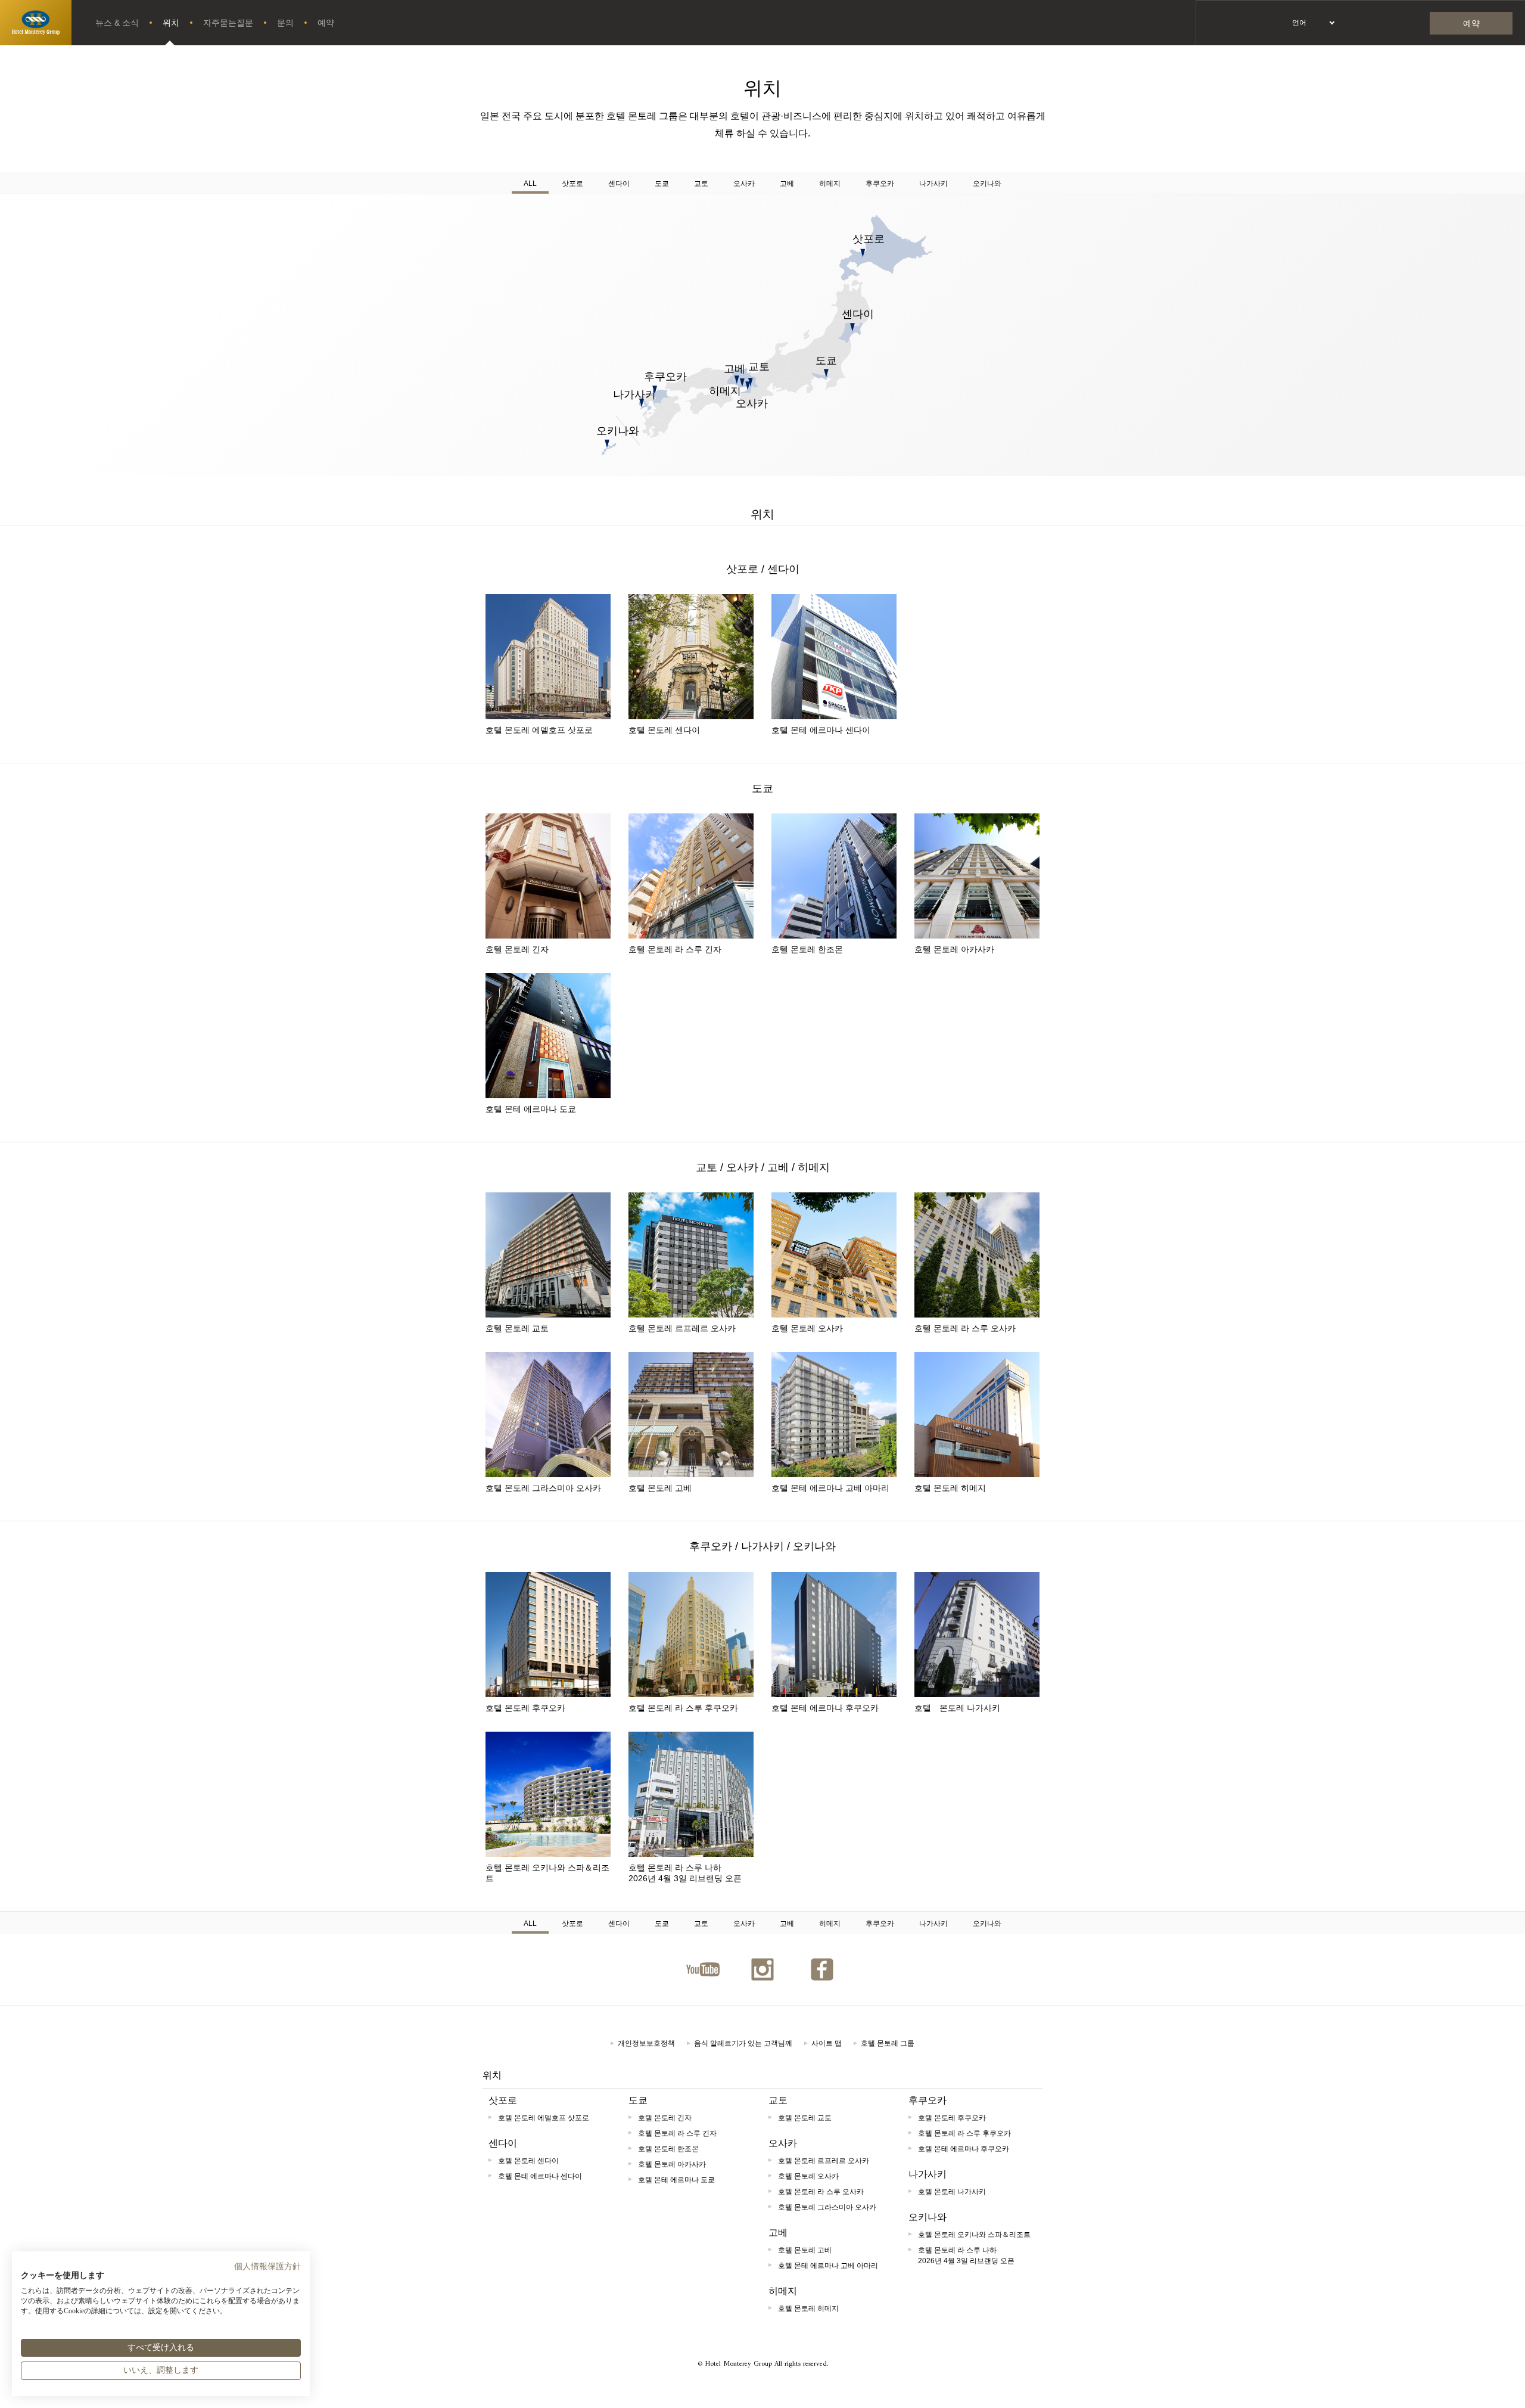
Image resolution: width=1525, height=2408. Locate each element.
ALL (530, 184)
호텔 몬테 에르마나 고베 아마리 (830, 1488)
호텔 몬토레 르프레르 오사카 (682, 1328)
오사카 (744, 184)
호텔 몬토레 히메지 (950, 1488)
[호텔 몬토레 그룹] (36, 23)
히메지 (830, 184)
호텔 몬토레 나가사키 (957, 1708)
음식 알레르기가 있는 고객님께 (743, 2043)
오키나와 (987, 184)
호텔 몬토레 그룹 (888, 2043)
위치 (171, 23)
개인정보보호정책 (646, 2043)
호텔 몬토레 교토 (517, 1328)
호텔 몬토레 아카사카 (954, 949)
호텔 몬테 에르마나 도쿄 (531, 1109)
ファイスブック (822, 1969)
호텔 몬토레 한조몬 (807, 949)
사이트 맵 (827, 2043)
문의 (285, 23)
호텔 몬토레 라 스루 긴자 (675, 949)
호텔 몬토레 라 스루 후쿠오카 (683, 1708)
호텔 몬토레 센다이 (664, 730)
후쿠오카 (880, 184)
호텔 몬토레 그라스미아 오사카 (543, 1488)
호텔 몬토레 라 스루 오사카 (965, 1328)
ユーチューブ (703, 1969)
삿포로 (572, 184)
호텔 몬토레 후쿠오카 (525, 1708)
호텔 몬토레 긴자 (517, 949)
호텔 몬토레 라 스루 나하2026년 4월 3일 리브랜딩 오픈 (685, 1873)
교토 (701, 184)
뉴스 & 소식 (117, 23)
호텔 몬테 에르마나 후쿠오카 (825, 1708)
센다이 (619, 184)
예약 (326, 23)
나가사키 (933, 184)
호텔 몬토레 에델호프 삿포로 (539, 730)
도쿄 (662, 184)
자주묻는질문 (228, 23)
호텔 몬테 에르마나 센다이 (821, 730)
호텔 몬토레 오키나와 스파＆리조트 (547, 1873)
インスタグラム (762, 1969)
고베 (787, 184)
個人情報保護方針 (267, 2266)
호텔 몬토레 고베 (660, 1488)
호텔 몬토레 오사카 (807, 1328)
